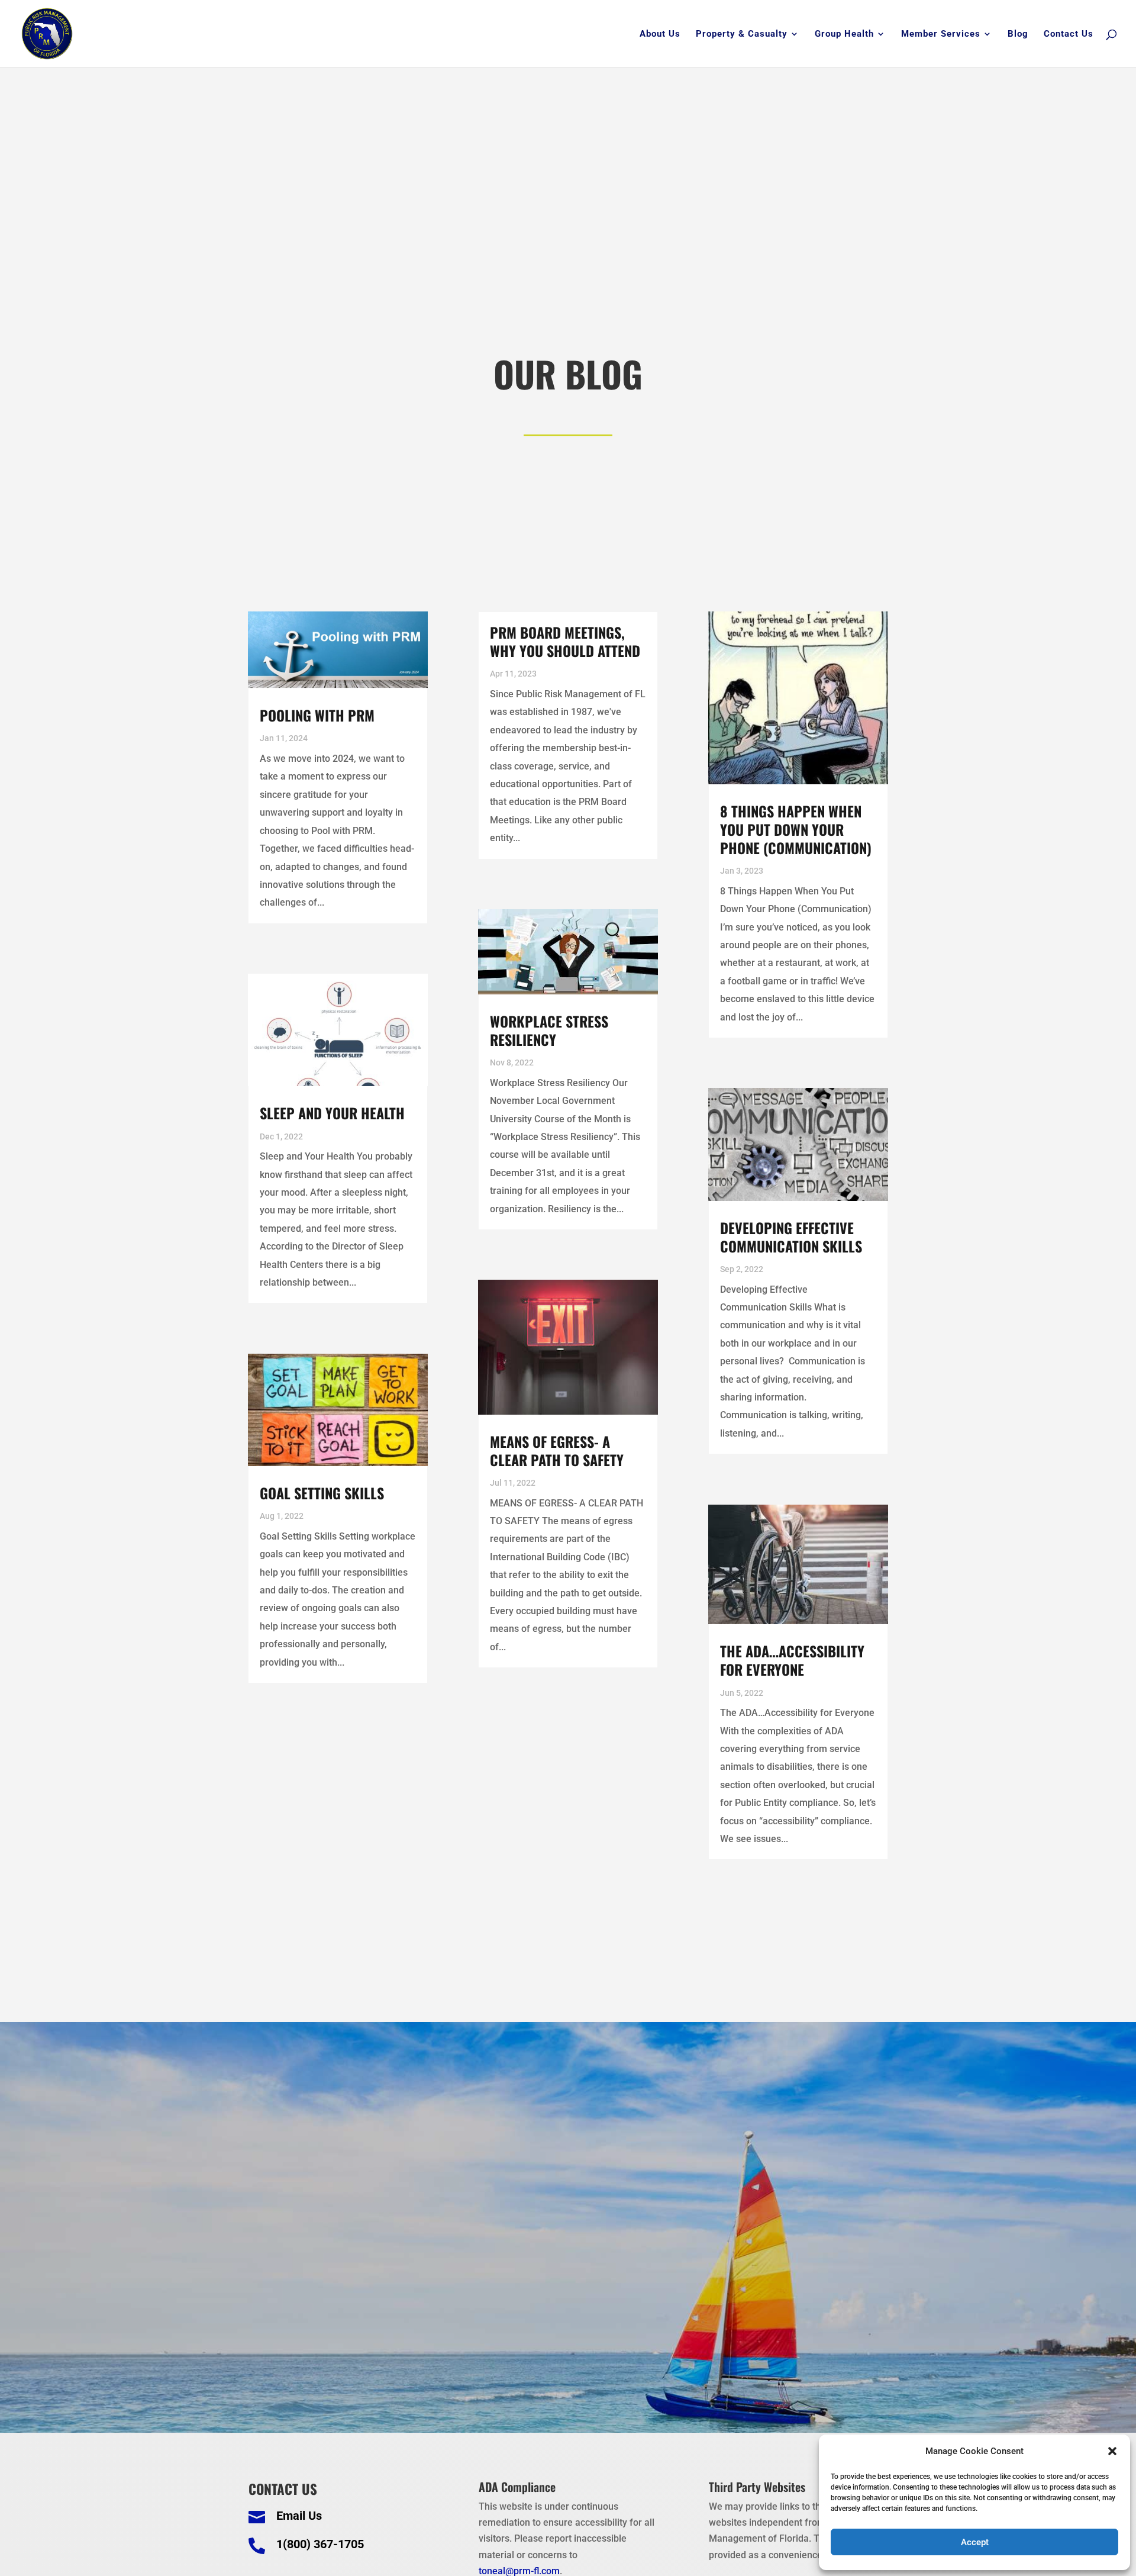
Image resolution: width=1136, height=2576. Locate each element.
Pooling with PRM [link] (317, 715)
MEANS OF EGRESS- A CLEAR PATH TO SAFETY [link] (557, 1450)
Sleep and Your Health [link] (332, 1113)
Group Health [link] (844, 34)
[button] (1112, 2451)
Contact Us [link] (1069, 34)
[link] (47, 33)
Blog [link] (1018, 34)
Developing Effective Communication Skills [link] (791, 1237)
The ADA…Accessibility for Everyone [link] (792, 1660)
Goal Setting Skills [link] (322, 1493)
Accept (975, 2542)
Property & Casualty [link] (742, 34)
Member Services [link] (941, 34)
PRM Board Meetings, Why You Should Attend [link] (565, 641)
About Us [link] (660, 34)
